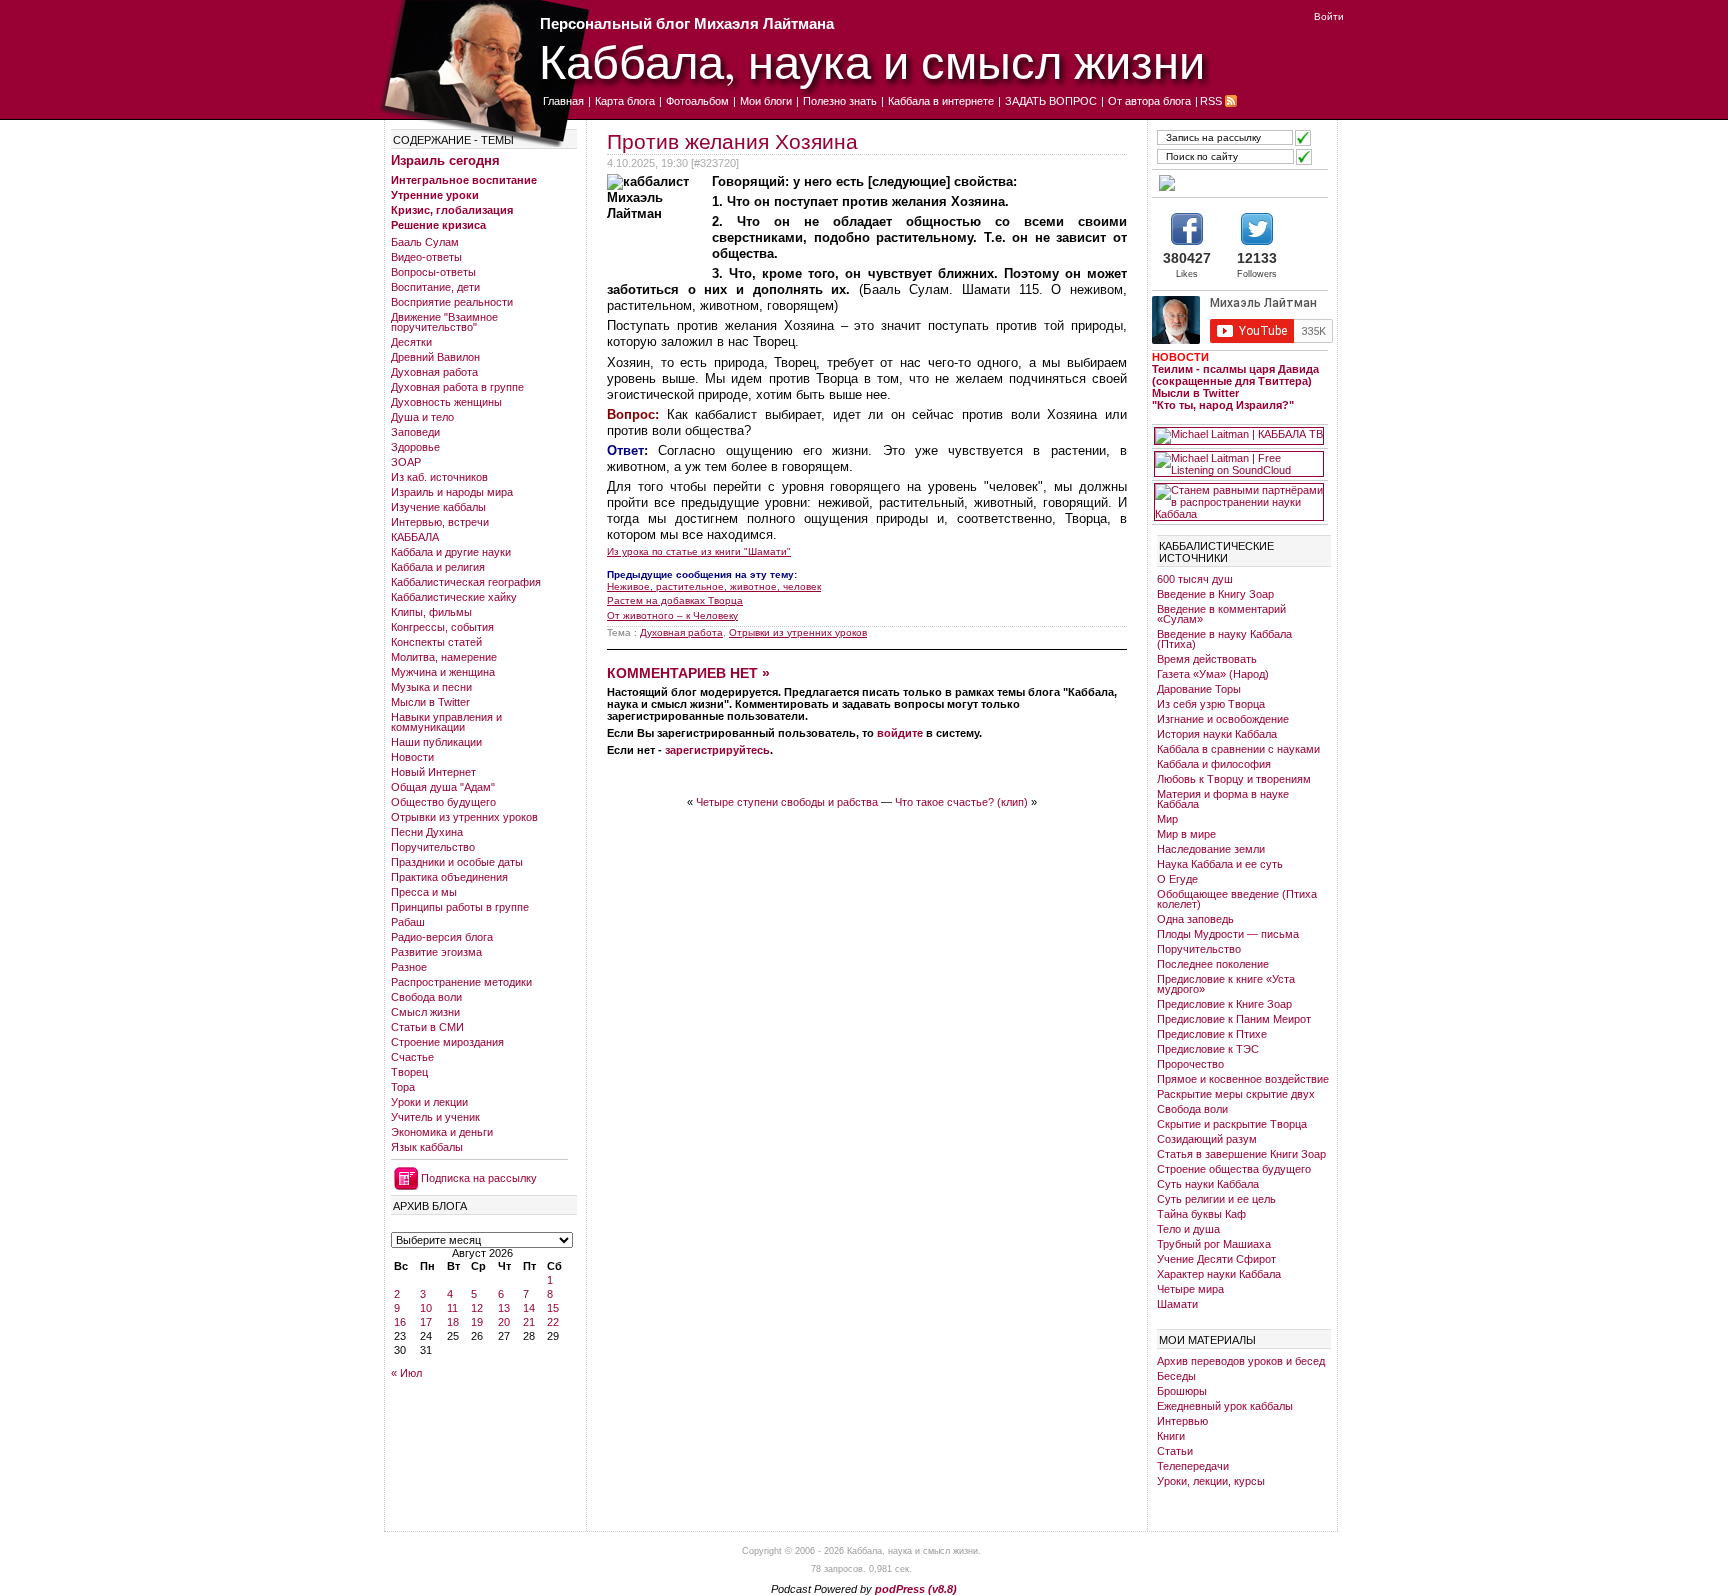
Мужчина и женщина (443, 672)
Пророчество (1190, 1064)
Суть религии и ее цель (1216, 1199)
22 (553, 1322)
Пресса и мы (424, 892)
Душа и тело (422, 417)
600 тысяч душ (1195, 579)
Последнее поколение (1213, 964)
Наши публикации (436, 742)
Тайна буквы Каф (1201, 1214)
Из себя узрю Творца (1211, 704)
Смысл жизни (425, 1012)
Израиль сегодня (445, 160)
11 (452, 1308)
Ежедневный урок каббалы (1225, 1406)
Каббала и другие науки (451, 552)
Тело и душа (1188, 1229)
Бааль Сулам (425, 242)
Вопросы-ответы (433, 272)
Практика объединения (449, 877)
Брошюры (1182, 1391)
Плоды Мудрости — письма (1228, 934)
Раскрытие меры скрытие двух (1236, 1094)
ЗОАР (406, 462)
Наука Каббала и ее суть (1220, 864)
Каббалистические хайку (454, 597)
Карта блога (625, 101)
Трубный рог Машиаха (1214, 1244)
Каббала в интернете (941, 101)
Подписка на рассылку (479, 1178)
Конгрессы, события (442, 627)
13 (504, 1308)
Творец (409, 1072)
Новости (412, 757)
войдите (900, 733)
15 (553, 1308)
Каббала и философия (1214, 764)
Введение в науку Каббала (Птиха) (1224, 639)
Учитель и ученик (435, 1117)
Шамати (1177, 1304)
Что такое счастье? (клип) (961, 802)
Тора (403, 1087)
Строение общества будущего (1234, 1169)
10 (426, 1308)
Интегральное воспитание (464, 180)
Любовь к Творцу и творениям (1234, 779)
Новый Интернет (433, 772)
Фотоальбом (697, 101)
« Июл (406, 1373)
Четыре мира (1190, 1289)
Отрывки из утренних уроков (464, 817)
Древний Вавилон (435, 357)
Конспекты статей (436, 642)
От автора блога (1149, 101)
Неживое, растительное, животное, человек (714, 586)
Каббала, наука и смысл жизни (872, 60)
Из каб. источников (439, 477)
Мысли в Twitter (430, 702)
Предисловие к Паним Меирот (1234, 1019)
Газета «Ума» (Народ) (1213, 674)
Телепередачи (1193, 1466)
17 (426, 1322)
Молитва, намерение (444, 657)
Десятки (411, 342)
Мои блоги (766, 101)
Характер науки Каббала (1219, 1274)
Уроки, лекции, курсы (1211, 1481)
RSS (1211, 101)
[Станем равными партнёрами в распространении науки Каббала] (1239, 502)
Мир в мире (1186, 834)
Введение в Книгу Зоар (1215, 594)
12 (477, 1308)
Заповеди (415, 432)
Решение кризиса (438, 225)
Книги (1171, 1436)
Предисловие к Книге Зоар (1224, 1004)
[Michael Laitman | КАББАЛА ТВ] (1239, 436)
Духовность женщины (446, 402)
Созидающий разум (1207, 1139)
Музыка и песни (431, 687)
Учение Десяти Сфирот (1216, 1259)
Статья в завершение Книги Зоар (1241, 1154)
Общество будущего (443, 802)
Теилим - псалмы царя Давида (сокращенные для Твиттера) (1235, 375)
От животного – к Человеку (672, 615)
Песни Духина (427, 832)
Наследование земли (1211, 849)
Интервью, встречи (440, 522)
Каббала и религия (438, 567)
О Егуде (1177, 879)
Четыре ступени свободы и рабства (787, 802)
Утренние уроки (435, 195)
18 (453, 1322)
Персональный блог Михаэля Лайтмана (687, 23)
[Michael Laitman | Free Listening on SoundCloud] (1239, 464)
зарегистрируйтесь (717, 750)
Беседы (1176, 1376)
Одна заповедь (1195, 919)
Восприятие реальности (452, 302)
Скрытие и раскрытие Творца (1232, 1124)
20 (504, 1322)
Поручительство (433, 847)
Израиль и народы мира (452, 492)
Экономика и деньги (442, 1132)
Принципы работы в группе (460, 907)
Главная (563, 101)
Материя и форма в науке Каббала (1223, 799)
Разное (409, 967)
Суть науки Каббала (1208, 1184)
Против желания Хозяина (732, 141)
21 (529, 1322)
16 (400, 1322)
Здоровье (415, 447)
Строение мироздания (447, 1042)
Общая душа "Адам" (443, 787)
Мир (1167, 819)
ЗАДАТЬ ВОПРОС (1051, 101)
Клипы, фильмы (431, 612)
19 (477, 1322)
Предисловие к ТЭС (1208, 1049)
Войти (1329, 16)
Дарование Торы (1199, 689)
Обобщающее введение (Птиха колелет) (1237, 899)
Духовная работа (434, 372)
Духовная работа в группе (457, 387)
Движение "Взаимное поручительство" (444, 322)
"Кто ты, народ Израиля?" (1223, 405)
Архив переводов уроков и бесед (1241, 1361)
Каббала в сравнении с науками (1238, 749)
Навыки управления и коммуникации (446, 722)
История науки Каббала (1217, 734)
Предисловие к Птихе (1212, 1034)
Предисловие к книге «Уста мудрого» (1226, 984)
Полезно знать (840, 101)
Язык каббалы (427, 1147)
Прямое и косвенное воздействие (1243, 1079)
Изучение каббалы (438, 507)
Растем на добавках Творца (675, 600)
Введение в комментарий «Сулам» (1221, 614)
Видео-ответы (426, 257)
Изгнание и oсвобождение (1223, 719)
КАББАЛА (415, 537)
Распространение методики (461, 982)
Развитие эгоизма (436, 952)
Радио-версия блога (442, 937)
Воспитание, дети (435, 287)
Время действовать (1207, 659)
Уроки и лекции (429, 1102)
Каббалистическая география (466, 582)
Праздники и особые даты (457, 862)
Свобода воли (426, 997)
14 (529, 1308)
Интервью (1182, 1421)
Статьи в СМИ (427, 1027)
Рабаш (408, 922)
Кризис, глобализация (452, 210)
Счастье (412, 1057)
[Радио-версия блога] (1239, 183)
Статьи (1175, 1451)
